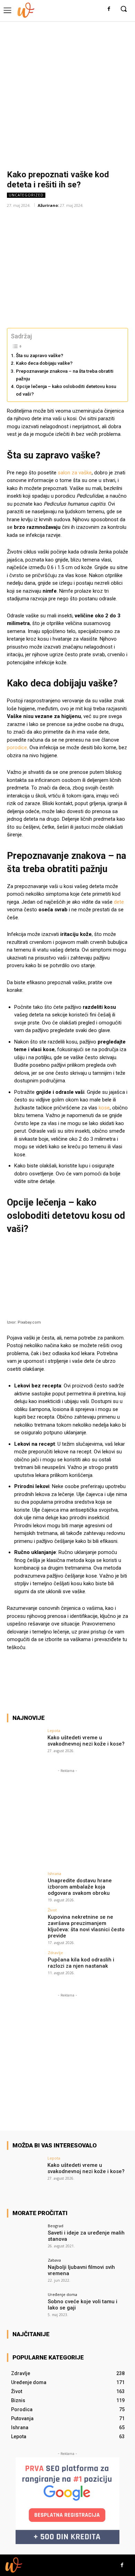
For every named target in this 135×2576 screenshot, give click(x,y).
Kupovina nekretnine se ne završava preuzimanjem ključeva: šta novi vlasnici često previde (86, 1926)
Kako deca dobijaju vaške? (44, 363)
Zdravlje (55, 1953)
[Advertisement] (67, 92)
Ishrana (55, 1873)
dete (119, 902)
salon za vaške (75, 473)
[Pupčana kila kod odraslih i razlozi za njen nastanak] (25, 1964)
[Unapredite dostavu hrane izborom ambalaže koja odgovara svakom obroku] (25, 1885)
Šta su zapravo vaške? (40, 355)
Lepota (54, 1730)
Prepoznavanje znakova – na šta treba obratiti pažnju (65, 375)
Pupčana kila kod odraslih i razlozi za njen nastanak (81, 1963)
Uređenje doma (62, 2294)
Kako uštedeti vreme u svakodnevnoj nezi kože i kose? (86, 1741)
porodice (17, 748)
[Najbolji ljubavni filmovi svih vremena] (25, 2272)
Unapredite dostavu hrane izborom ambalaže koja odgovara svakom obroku (80, 1887)
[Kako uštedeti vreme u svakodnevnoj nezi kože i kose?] (25, 1742)
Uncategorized (26, 195)
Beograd (56, 2226)
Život (52, 1910)
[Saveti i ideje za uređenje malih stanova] (25, 2237)
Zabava (54, 2260)
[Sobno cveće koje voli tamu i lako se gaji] (25, 2306)
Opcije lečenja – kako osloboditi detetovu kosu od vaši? (66, 390)
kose (104, 1108)
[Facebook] (109, 9)
